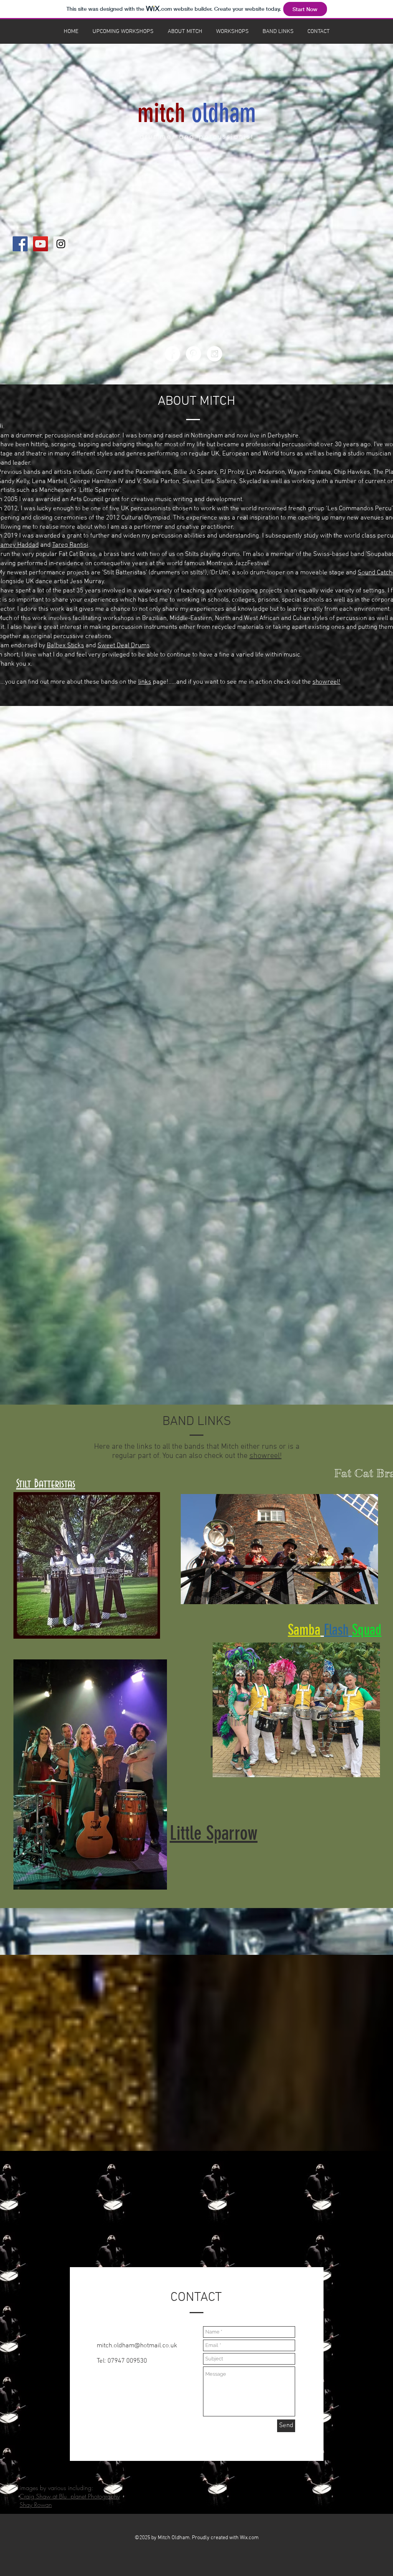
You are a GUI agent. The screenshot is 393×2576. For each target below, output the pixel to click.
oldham (224, 113)
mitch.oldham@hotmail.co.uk (137, 2346)
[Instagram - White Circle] (215, 354)
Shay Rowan (36, 2505)
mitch (161, 113)
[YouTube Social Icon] (40, 244)
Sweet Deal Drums (124, 646)
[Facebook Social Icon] (20, 244)
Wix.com (249, 2538)
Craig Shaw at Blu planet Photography (70, 2496)
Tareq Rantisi (70, 545)
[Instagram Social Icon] (61, 244)
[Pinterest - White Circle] (193, 354)
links (145, 682)
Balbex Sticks (65, 646)
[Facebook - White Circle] (172, 354)
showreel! (326, 682)
